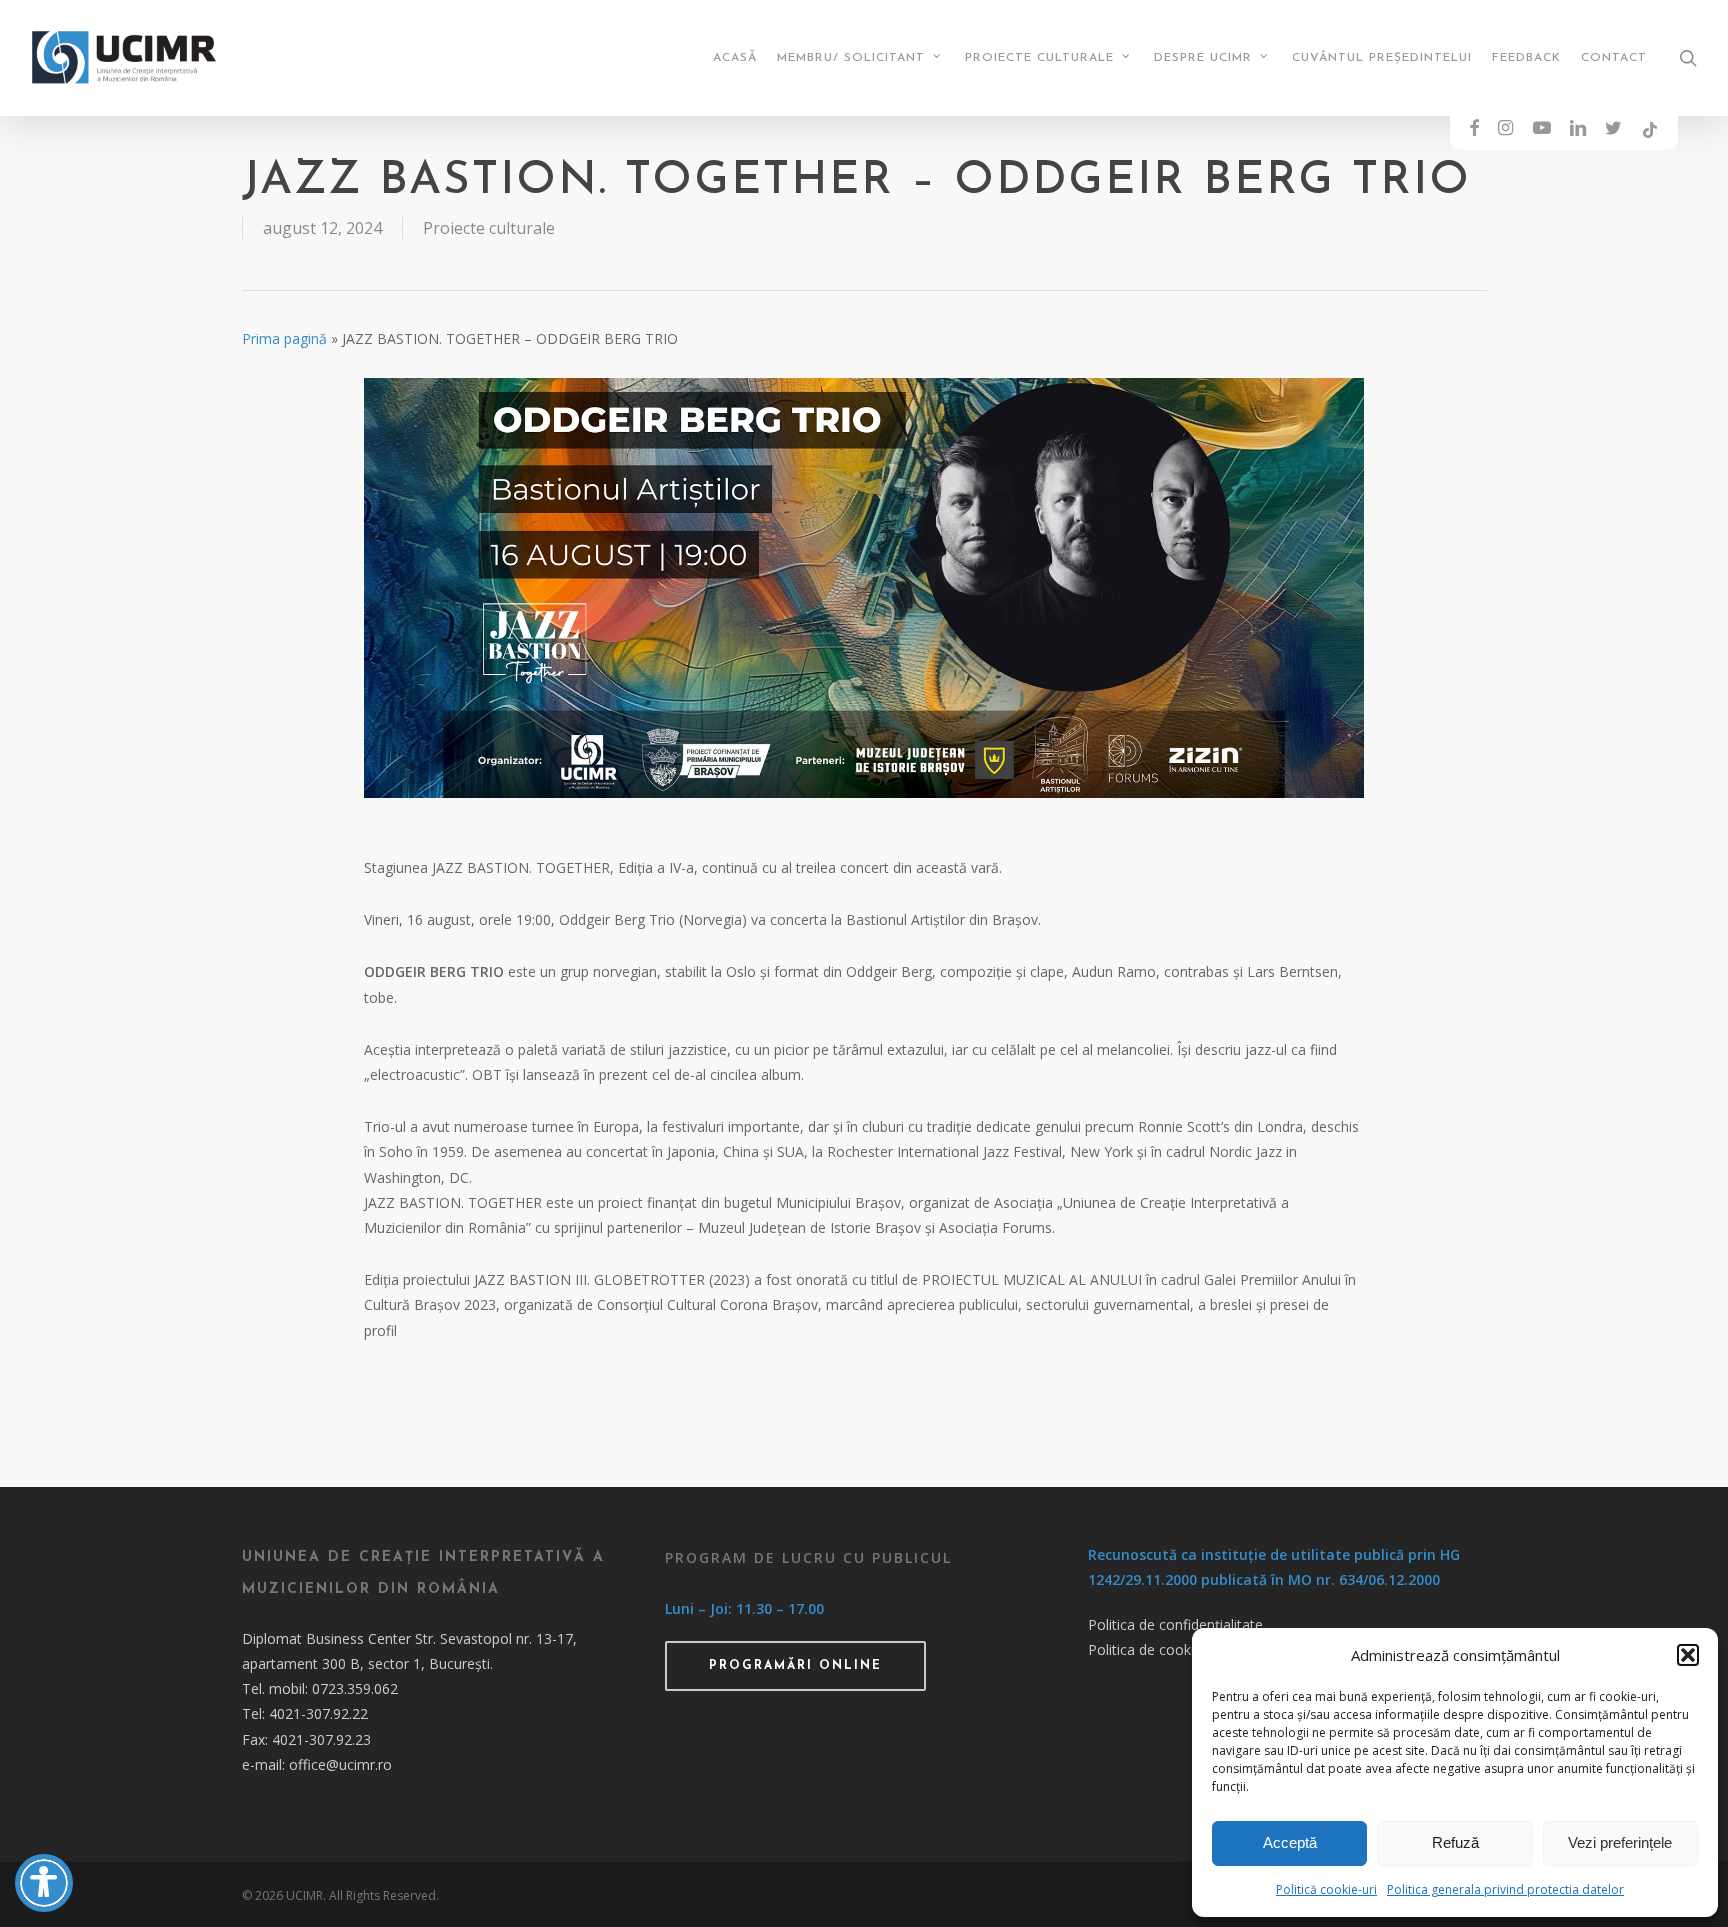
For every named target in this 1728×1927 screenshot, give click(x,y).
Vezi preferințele (1620, 1842)
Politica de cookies (1148, 1649)
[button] (1688, 1655)
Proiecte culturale (489, 228)
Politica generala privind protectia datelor (1505, 1889)
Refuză (1455, 1842)
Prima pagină (284, 338)
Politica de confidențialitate (1175, 1624)
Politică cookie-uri (1326, 1889)
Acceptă (1290, 1842)
